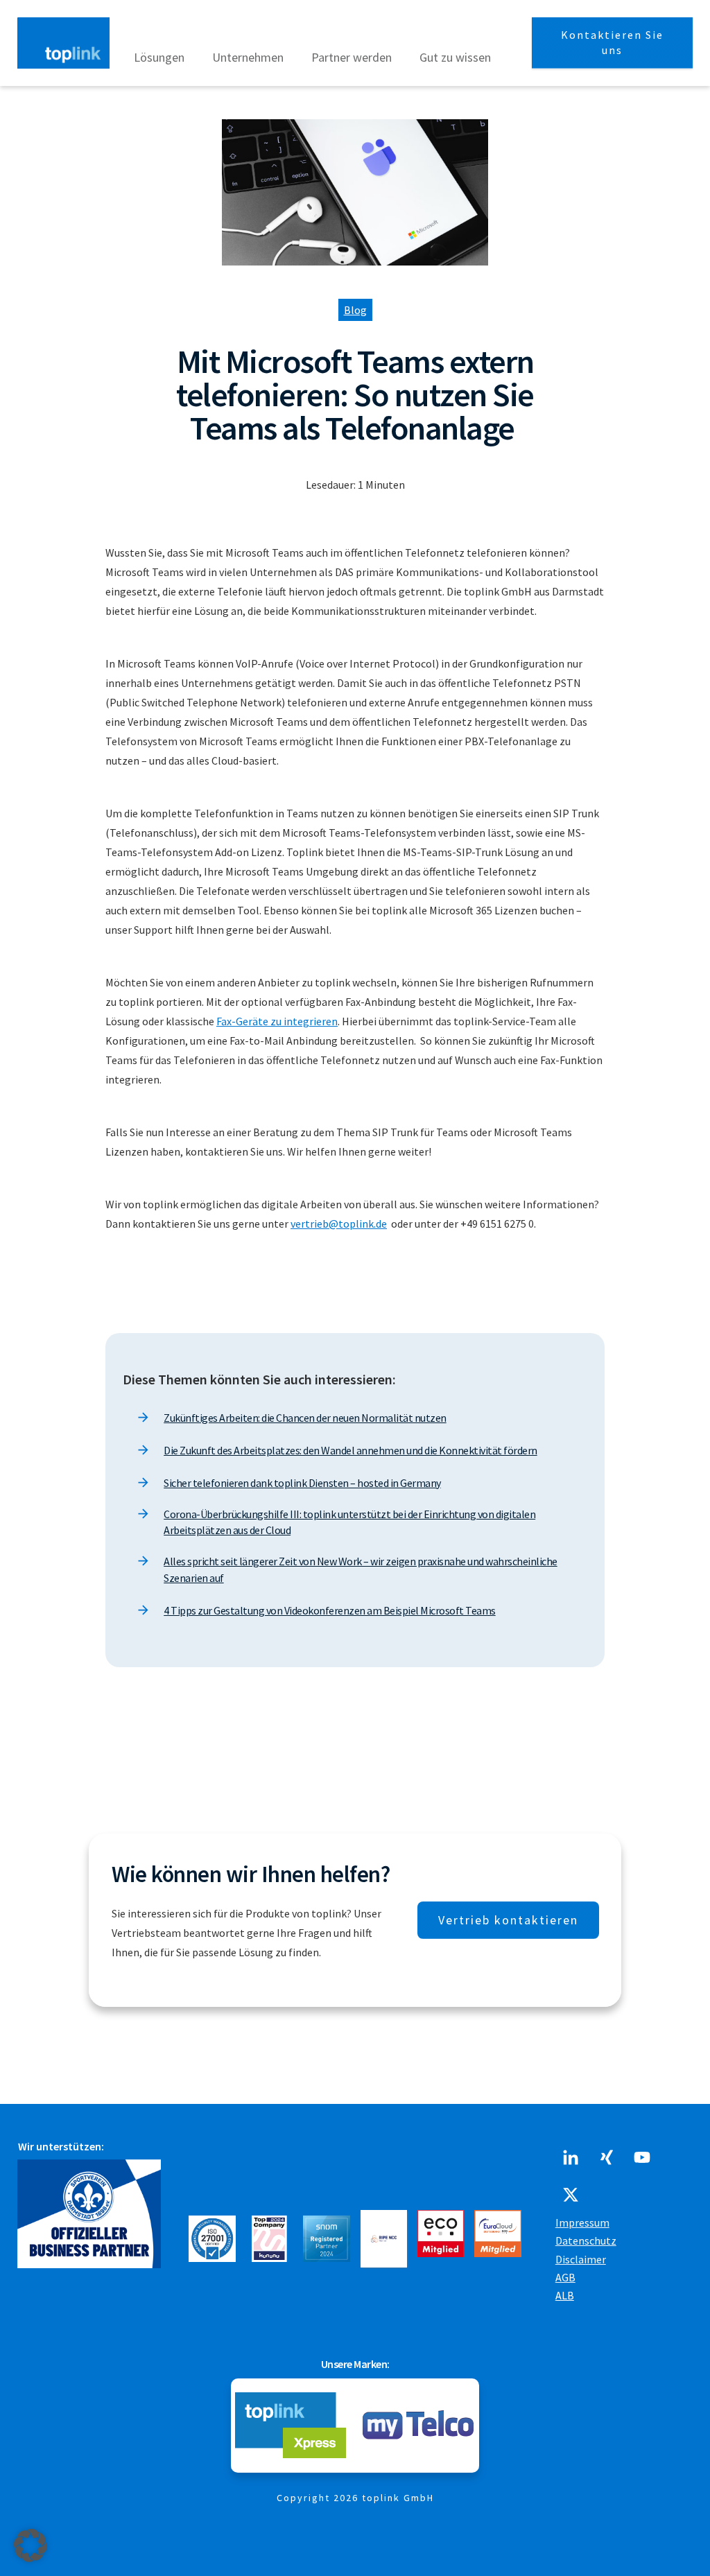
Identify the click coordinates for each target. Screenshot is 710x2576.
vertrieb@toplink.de (339, 1224)
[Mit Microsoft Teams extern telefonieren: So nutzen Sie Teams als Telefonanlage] (355, 193)
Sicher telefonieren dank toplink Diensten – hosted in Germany (302, 1483)
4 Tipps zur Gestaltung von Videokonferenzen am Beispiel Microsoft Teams (330, 1610)
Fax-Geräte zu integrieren (277, 1021)
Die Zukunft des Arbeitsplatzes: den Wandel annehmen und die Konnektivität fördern (350, 1450)
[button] (31, 2545)
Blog (355, 310)
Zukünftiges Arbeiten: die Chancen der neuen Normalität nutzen (305, 1418)
